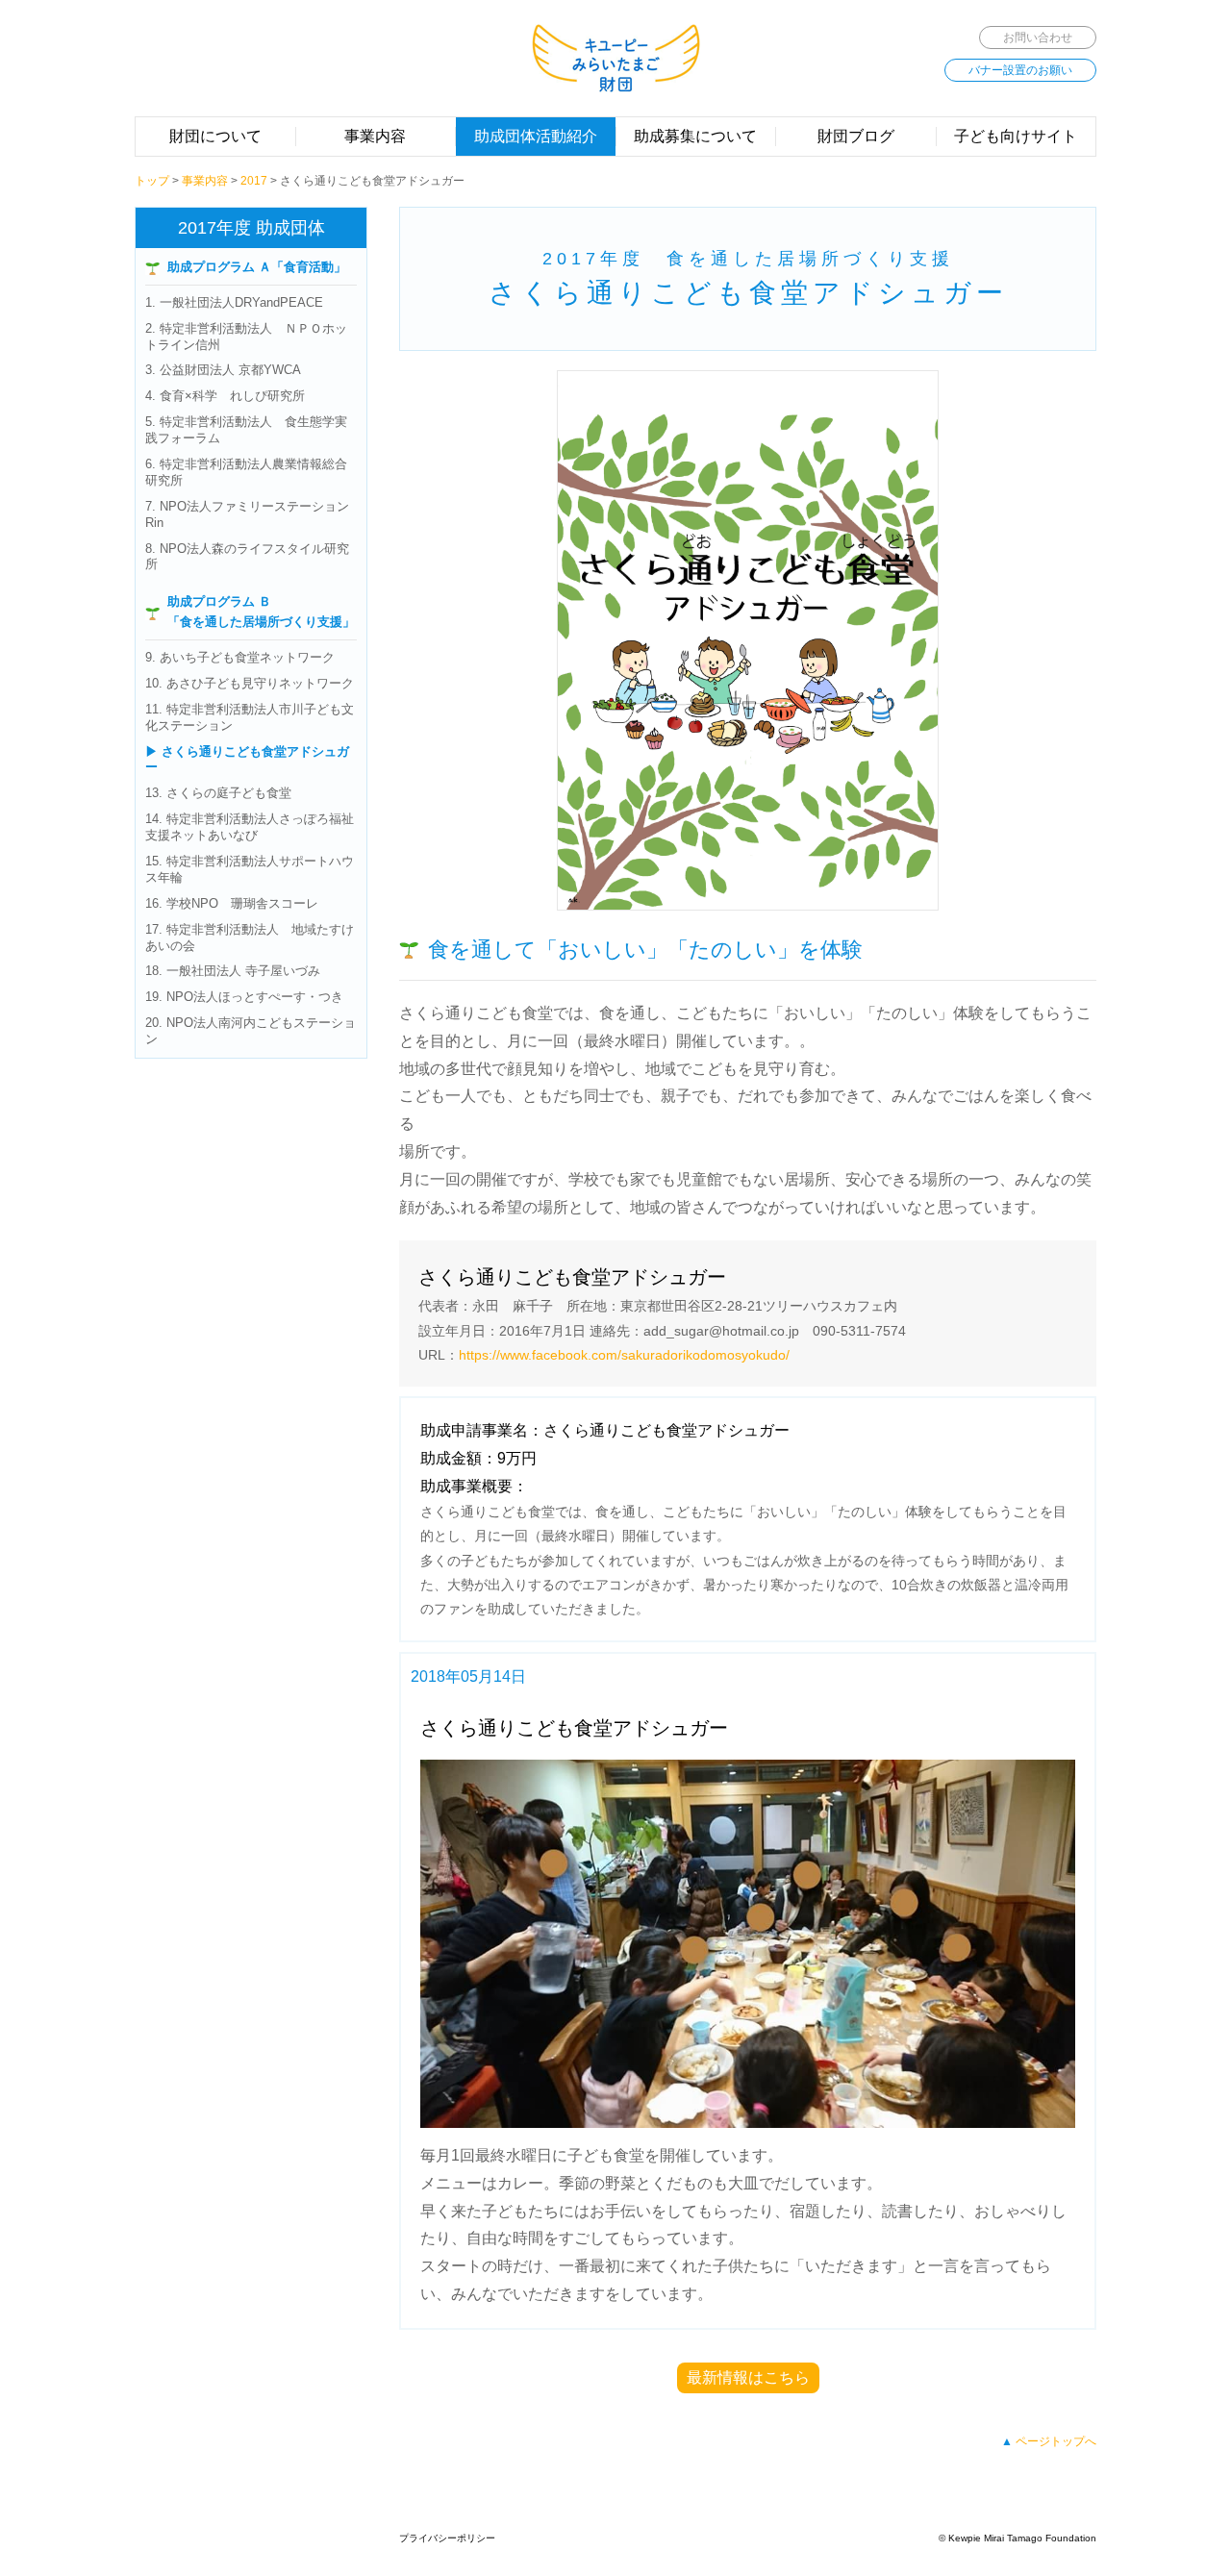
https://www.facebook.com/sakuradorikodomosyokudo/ (624, 1355)
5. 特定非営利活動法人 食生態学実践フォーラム (246, 430)
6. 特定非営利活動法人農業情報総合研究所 (246, 472)
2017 (254, 181)
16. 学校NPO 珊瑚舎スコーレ (232, 903)
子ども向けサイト (1016, 136)
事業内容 (375, 136)
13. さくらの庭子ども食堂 (218, 793)
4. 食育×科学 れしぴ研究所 (225, 396)
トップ (152, 181)
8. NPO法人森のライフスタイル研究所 (247, 557)
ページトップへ (1056, 2441)
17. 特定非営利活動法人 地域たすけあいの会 (250, 938)
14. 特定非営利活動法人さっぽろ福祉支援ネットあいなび (250, 827)
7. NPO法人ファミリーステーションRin (247, 514)
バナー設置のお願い (1020, 70)
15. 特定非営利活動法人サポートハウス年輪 (250, 869)
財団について (215, 136)
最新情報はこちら (748, 2377)
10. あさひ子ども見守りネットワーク (250, 683)
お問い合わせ (1038, 38)
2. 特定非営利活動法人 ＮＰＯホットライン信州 (246, 337)
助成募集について (695, 136)
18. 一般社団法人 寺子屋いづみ (233, 971)
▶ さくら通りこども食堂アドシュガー (247, 760)
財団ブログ (856, 136)
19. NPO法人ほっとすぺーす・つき (244, 997)
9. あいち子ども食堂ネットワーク (240, 657)
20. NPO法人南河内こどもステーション (251, 1031)
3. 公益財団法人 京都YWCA (223, 370)
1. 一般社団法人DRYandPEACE (234, 302)
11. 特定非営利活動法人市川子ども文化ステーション (250, 717)
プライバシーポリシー (447, 2538)
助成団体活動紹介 (536, 136)
